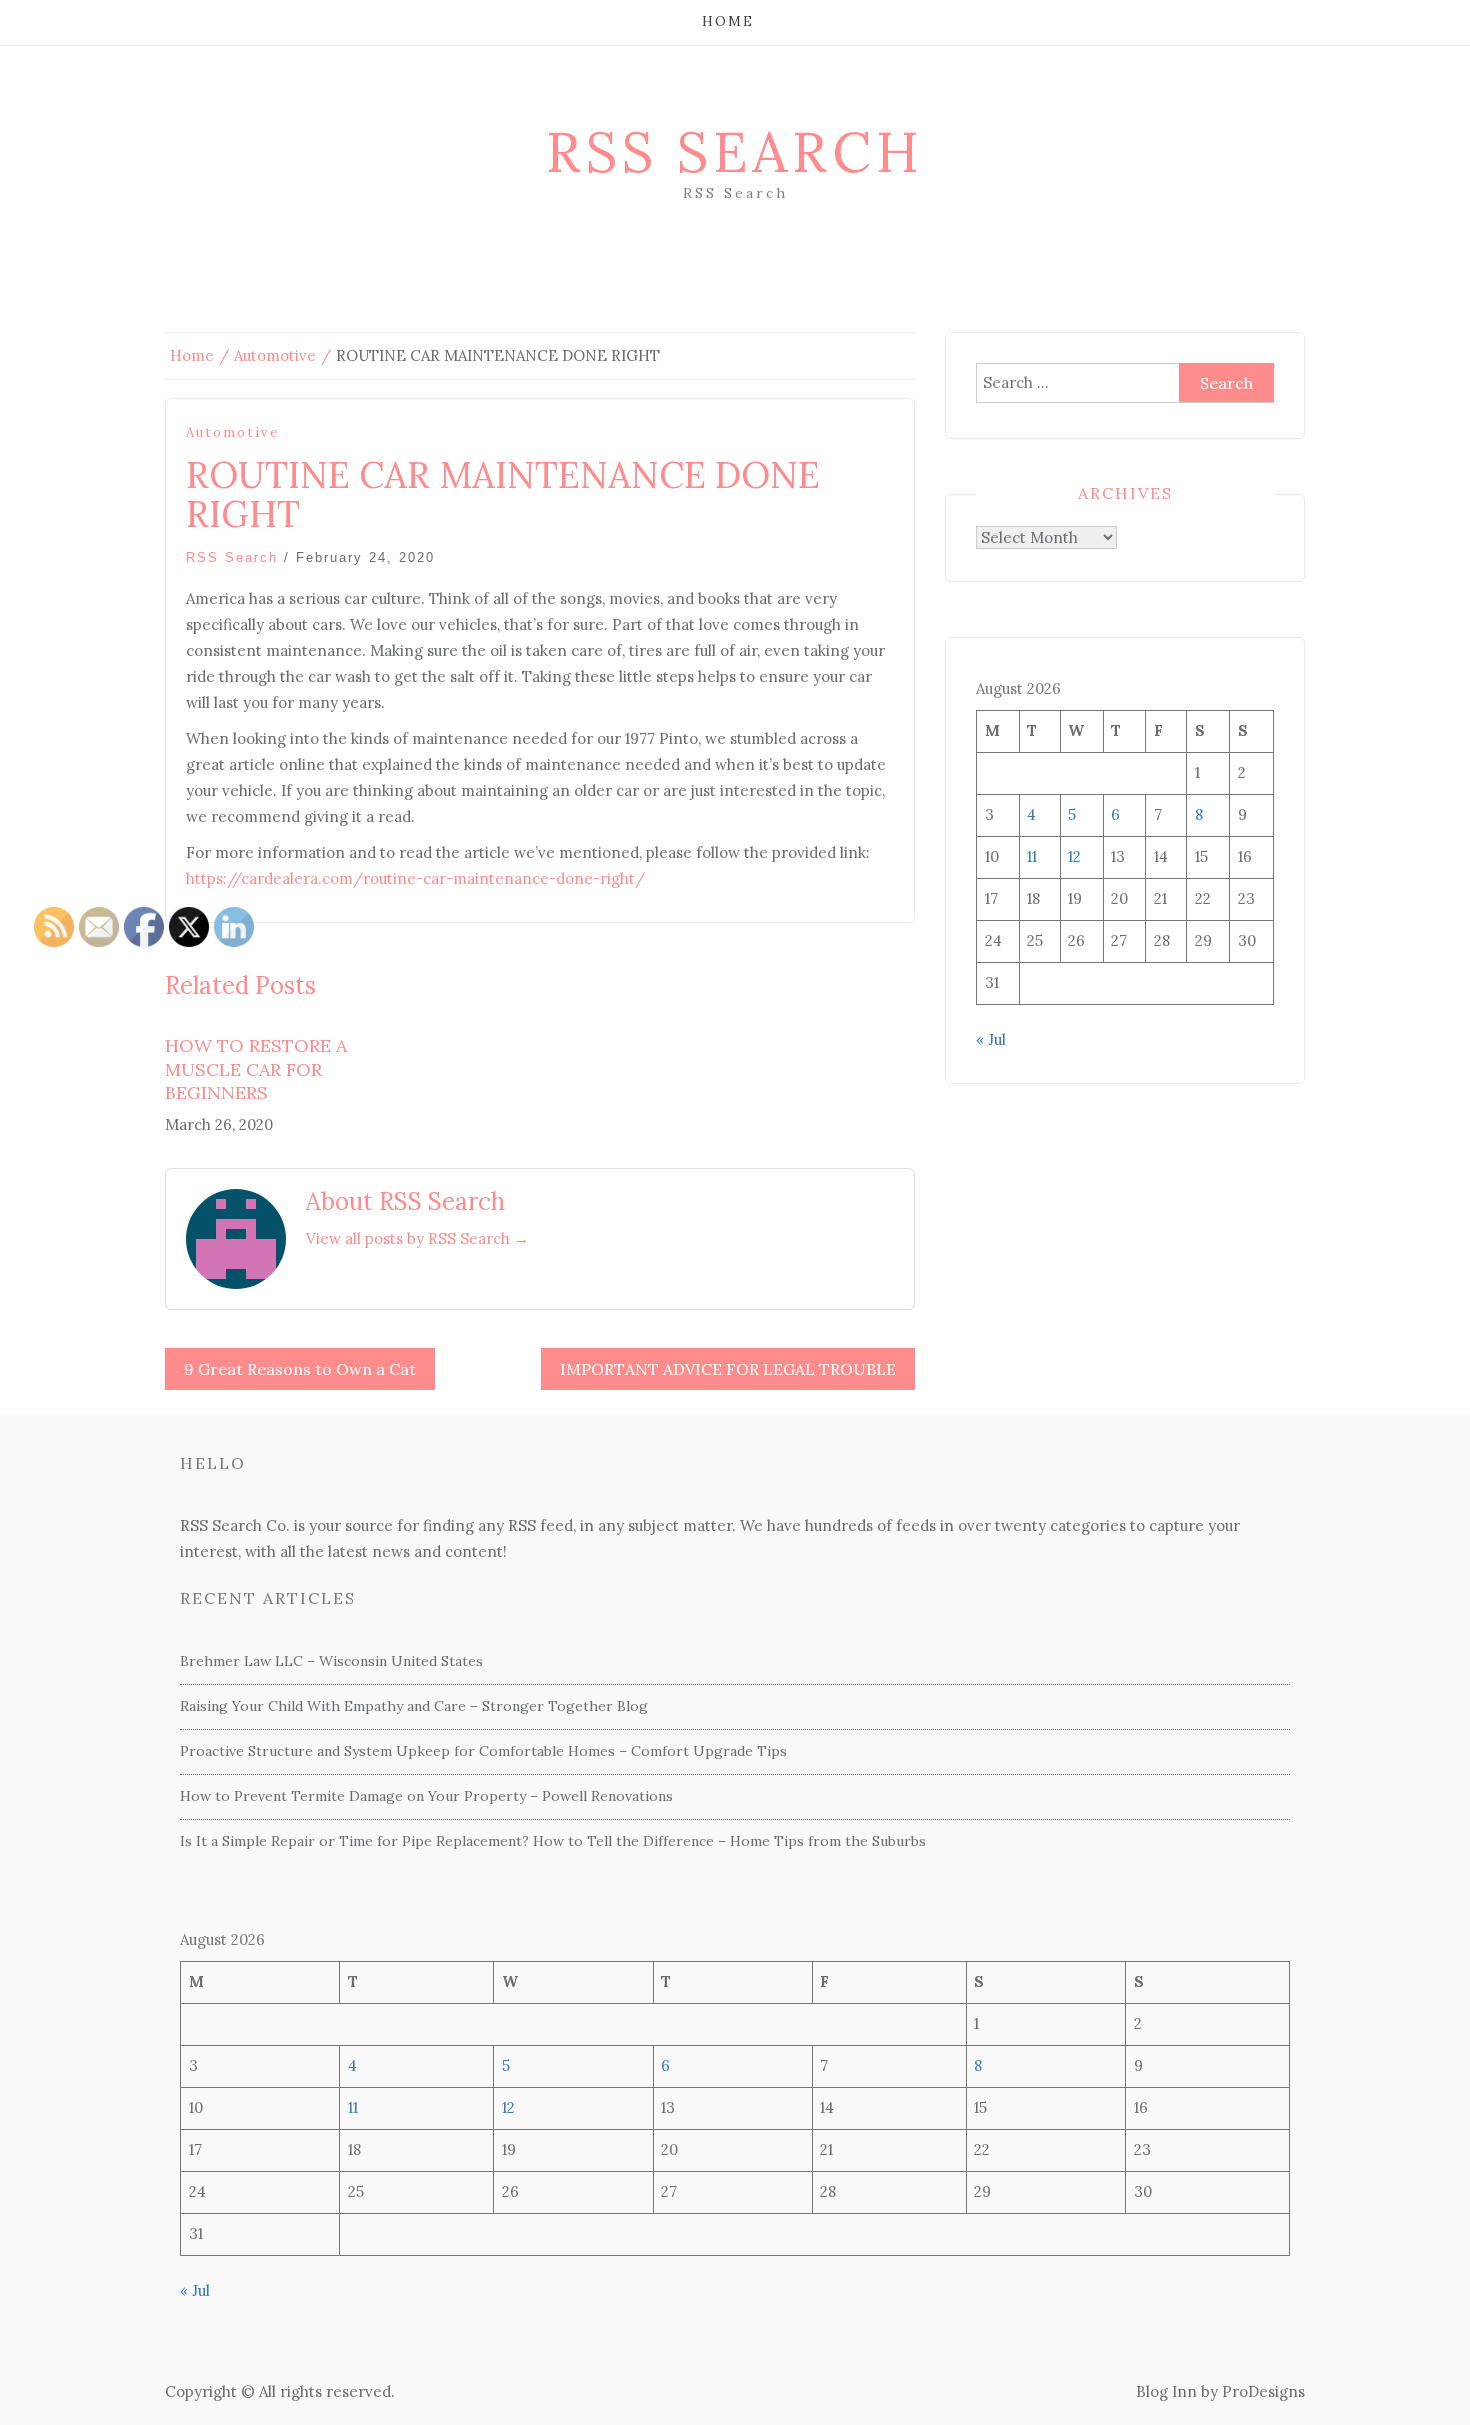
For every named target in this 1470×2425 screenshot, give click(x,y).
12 (1074, 856)
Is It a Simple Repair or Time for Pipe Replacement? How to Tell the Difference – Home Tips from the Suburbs (553, 1841)
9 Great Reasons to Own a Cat (300, 1369)
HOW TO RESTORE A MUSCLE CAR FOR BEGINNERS (256, 1069)
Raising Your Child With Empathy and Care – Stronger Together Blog (414, 1706)
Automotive (232, 432)
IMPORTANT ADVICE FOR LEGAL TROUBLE (728, 1369)
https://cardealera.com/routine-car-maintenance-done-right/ (415, 878)
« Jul (991, 1039)
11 (1032, 856)
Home (728, 21)
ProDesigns (1263, 2391)
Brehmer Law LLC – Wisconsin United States (331, 1661)
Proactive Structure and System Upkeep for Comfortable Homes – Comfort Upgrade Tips (483, 1751)
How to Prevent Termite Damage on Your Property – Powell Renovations (426, 1796)
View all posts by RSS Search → (417, 1238)
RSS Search (735, 152)
